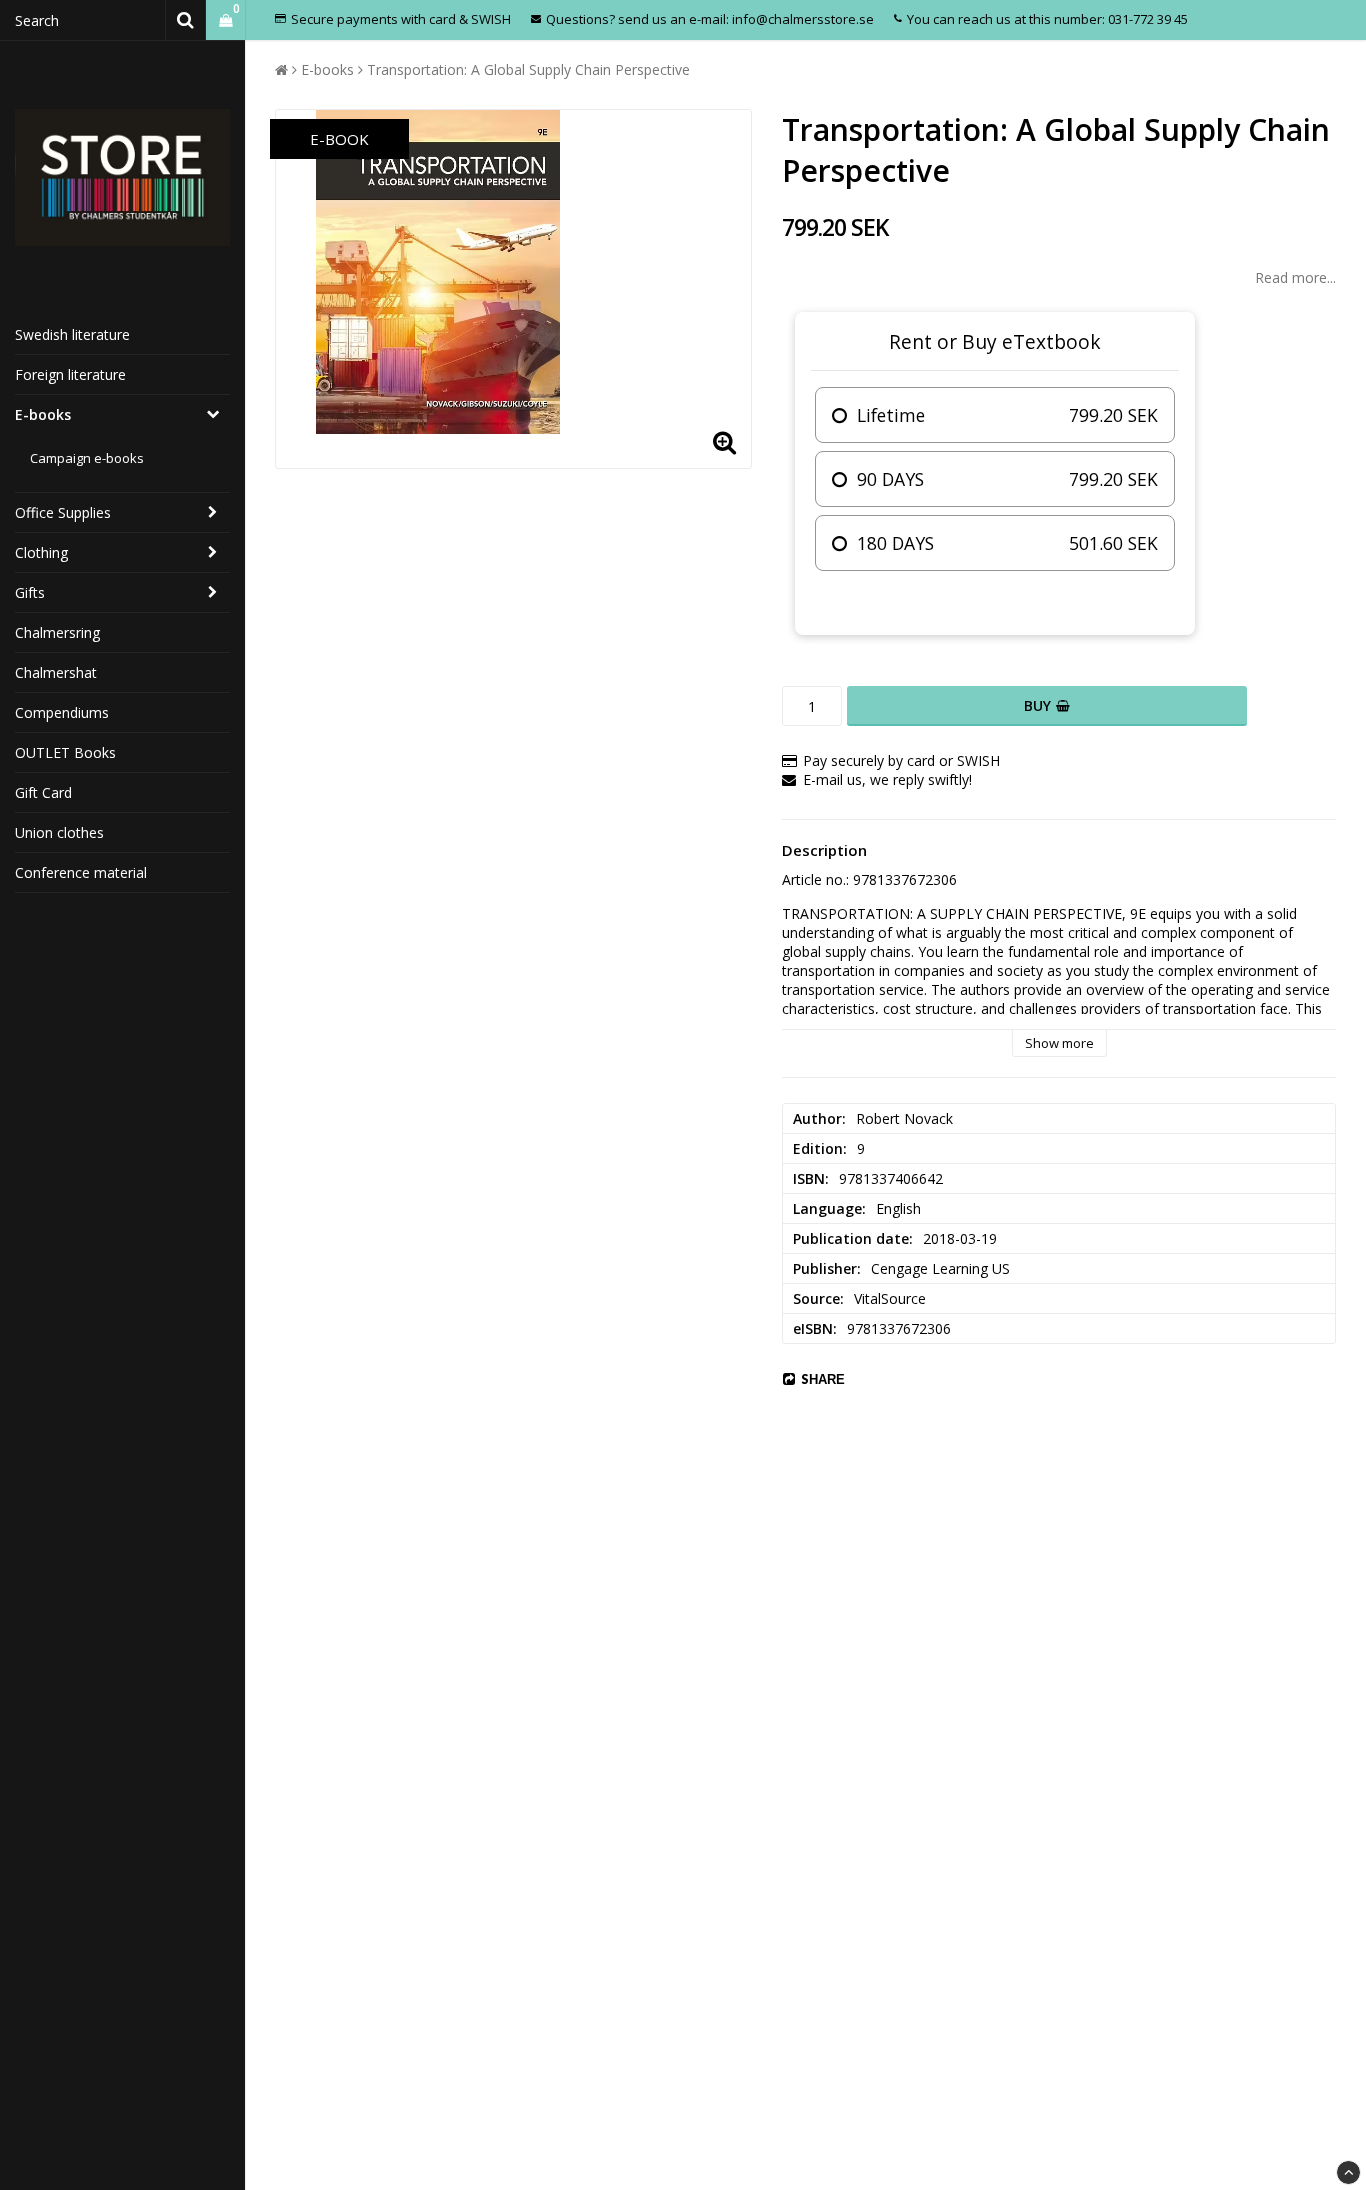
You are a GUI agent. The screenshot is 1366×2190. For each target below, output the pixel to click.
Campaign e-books (87, 458)
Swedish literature (72, 334)
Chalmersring (57, 632)
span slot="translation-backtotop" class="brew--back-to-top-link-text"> (1348, 2172)
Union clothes (59, 832)
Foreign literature (70, 374)
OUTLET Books (65, 752)
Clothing (41, 552)
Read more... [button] (1295, 277)
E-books (43, 414)
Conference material (81, 872)
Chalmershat (56, 672)
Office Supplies (63, 512)
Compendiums (62, 712)
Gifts (30, 592)
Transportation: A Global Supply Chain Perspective (528, 69)
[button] (225, 20)
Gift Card (43, 792)
